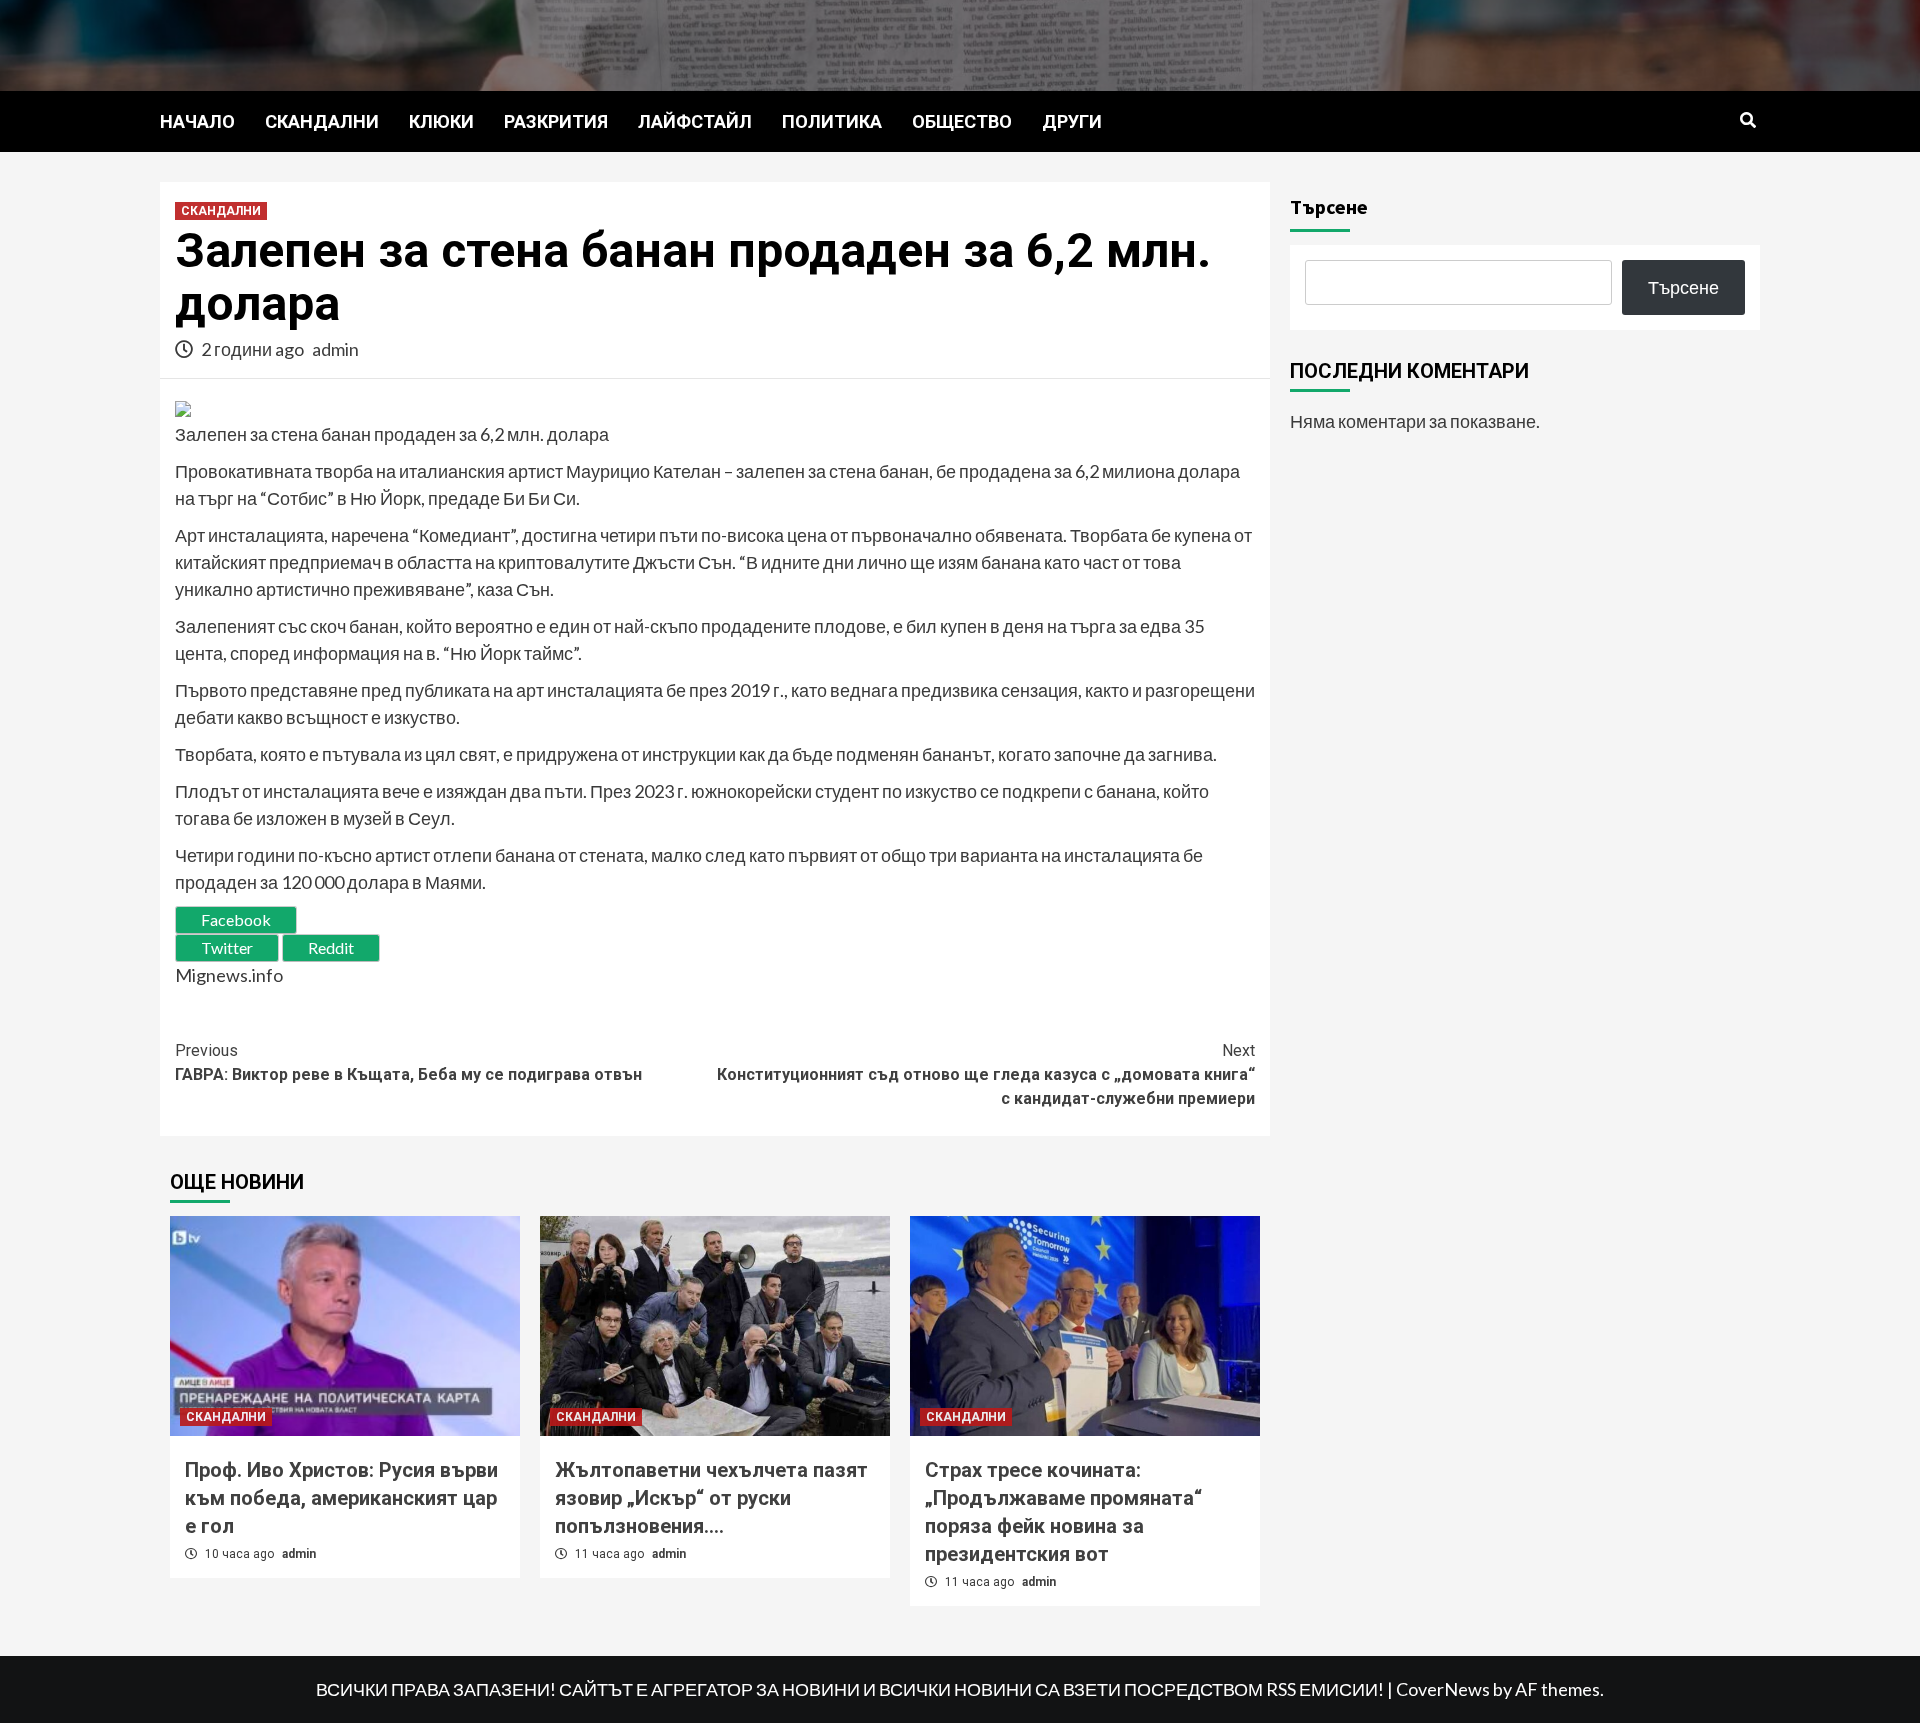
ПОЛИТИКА (832, 121)
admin (335, 349)
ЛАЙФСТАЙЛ (695, 121)
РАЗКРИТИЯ (556, 121)
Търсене (1329, 206)
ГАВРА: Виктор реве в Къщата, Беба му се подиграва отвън (408, 1062)
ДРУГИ (1072, 121)
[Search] (1747, 121)
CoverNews (1443, 1689)
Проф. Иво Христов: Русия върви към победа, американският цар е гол (341, 1498)
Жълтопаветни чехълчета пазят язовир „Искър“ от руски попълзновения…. (711, 1498)
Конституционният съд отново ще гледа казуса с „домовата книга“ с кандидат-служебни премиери (986, 1074)
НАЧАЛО (197, 121)
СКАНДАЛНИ (322, 121)
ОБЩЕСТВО (962, 121)
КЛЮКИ (441, 121)
